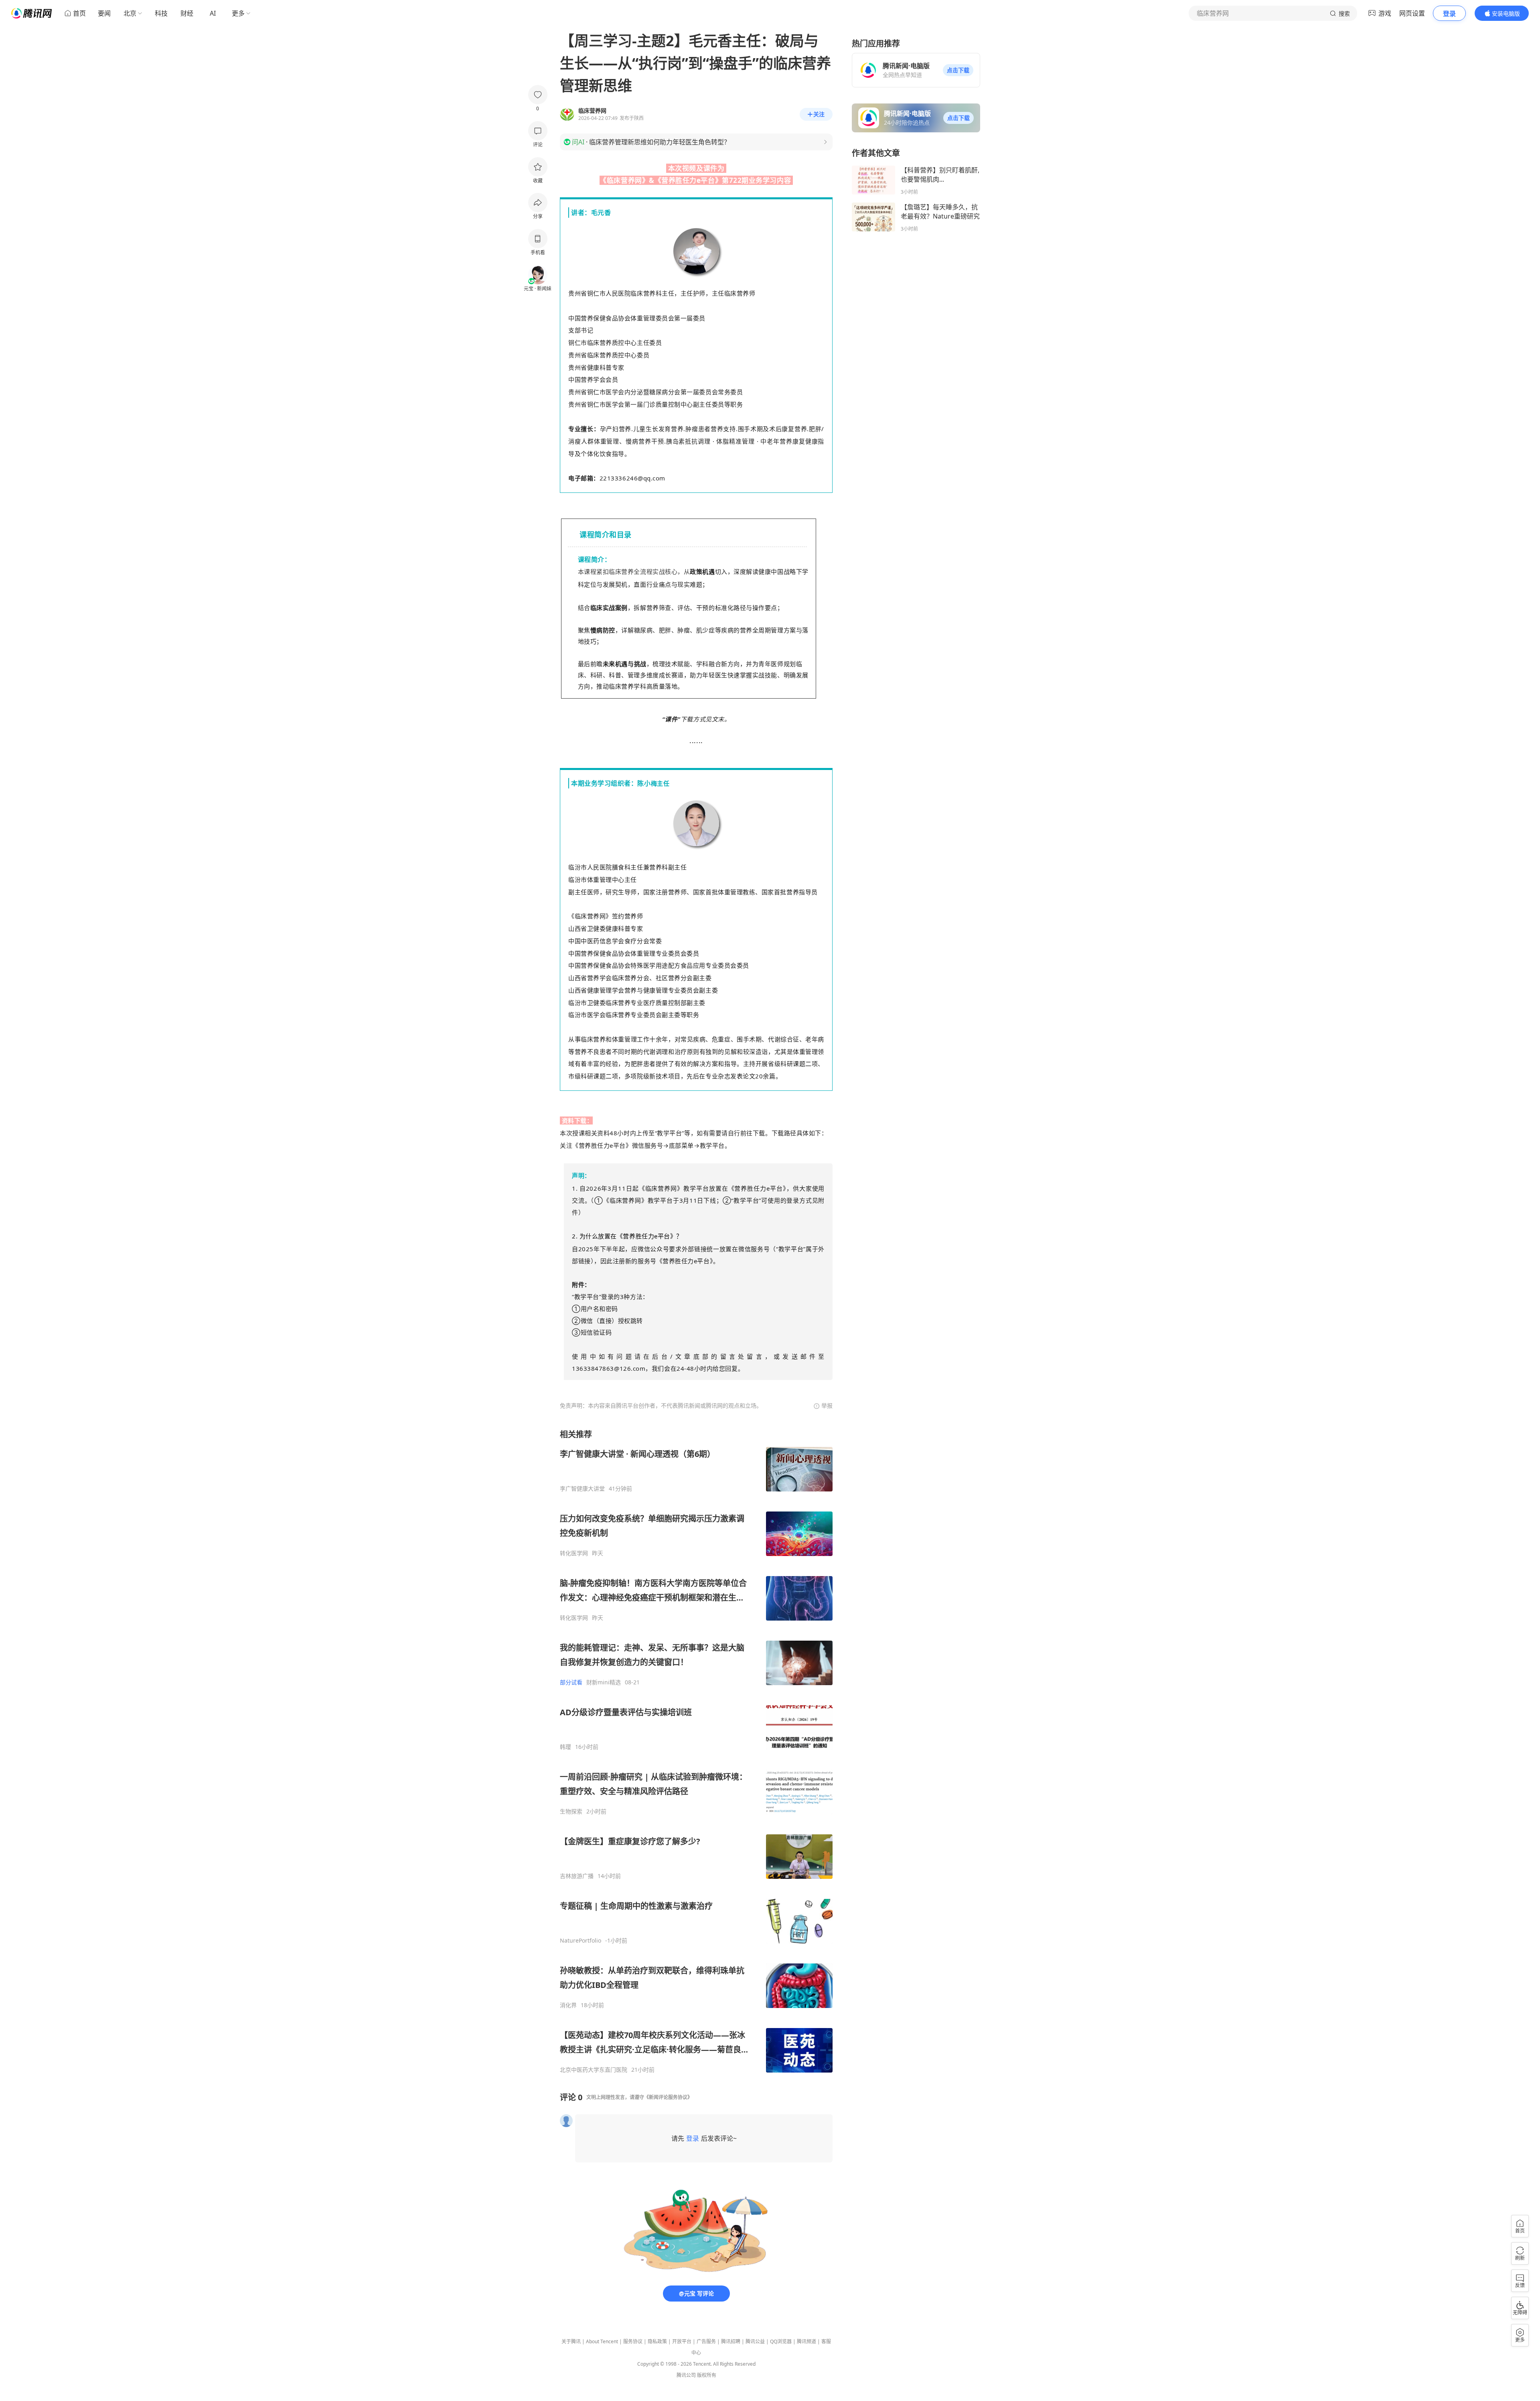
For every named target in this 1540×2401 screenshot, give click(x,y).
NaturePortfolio (581, 1941)
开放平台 (682, 2341)
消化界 (568, 2005)
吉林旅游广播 (577, 1876)
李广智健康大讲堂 (582, 1489)
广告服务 (706, 2341)
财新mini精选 (604, 1682)
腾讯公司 (686, 2375)
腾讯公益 (755, 2341)
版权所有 (707, 2375)
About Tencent (602, 2341)
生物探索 (571, 1811)
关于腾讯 (571, 2341)
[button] (958, 70)
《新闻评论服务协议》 (668, 2097)
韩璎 (565, 1747)
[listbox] (696, 1751)
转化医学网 (574, 1553)
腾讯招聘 (731, 2341)
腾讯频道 (806, 2341)
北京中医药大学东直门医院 (594, 2070)
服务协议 (633, 2341)
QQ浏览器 (781, 2341)
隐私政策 (657, 2341)
